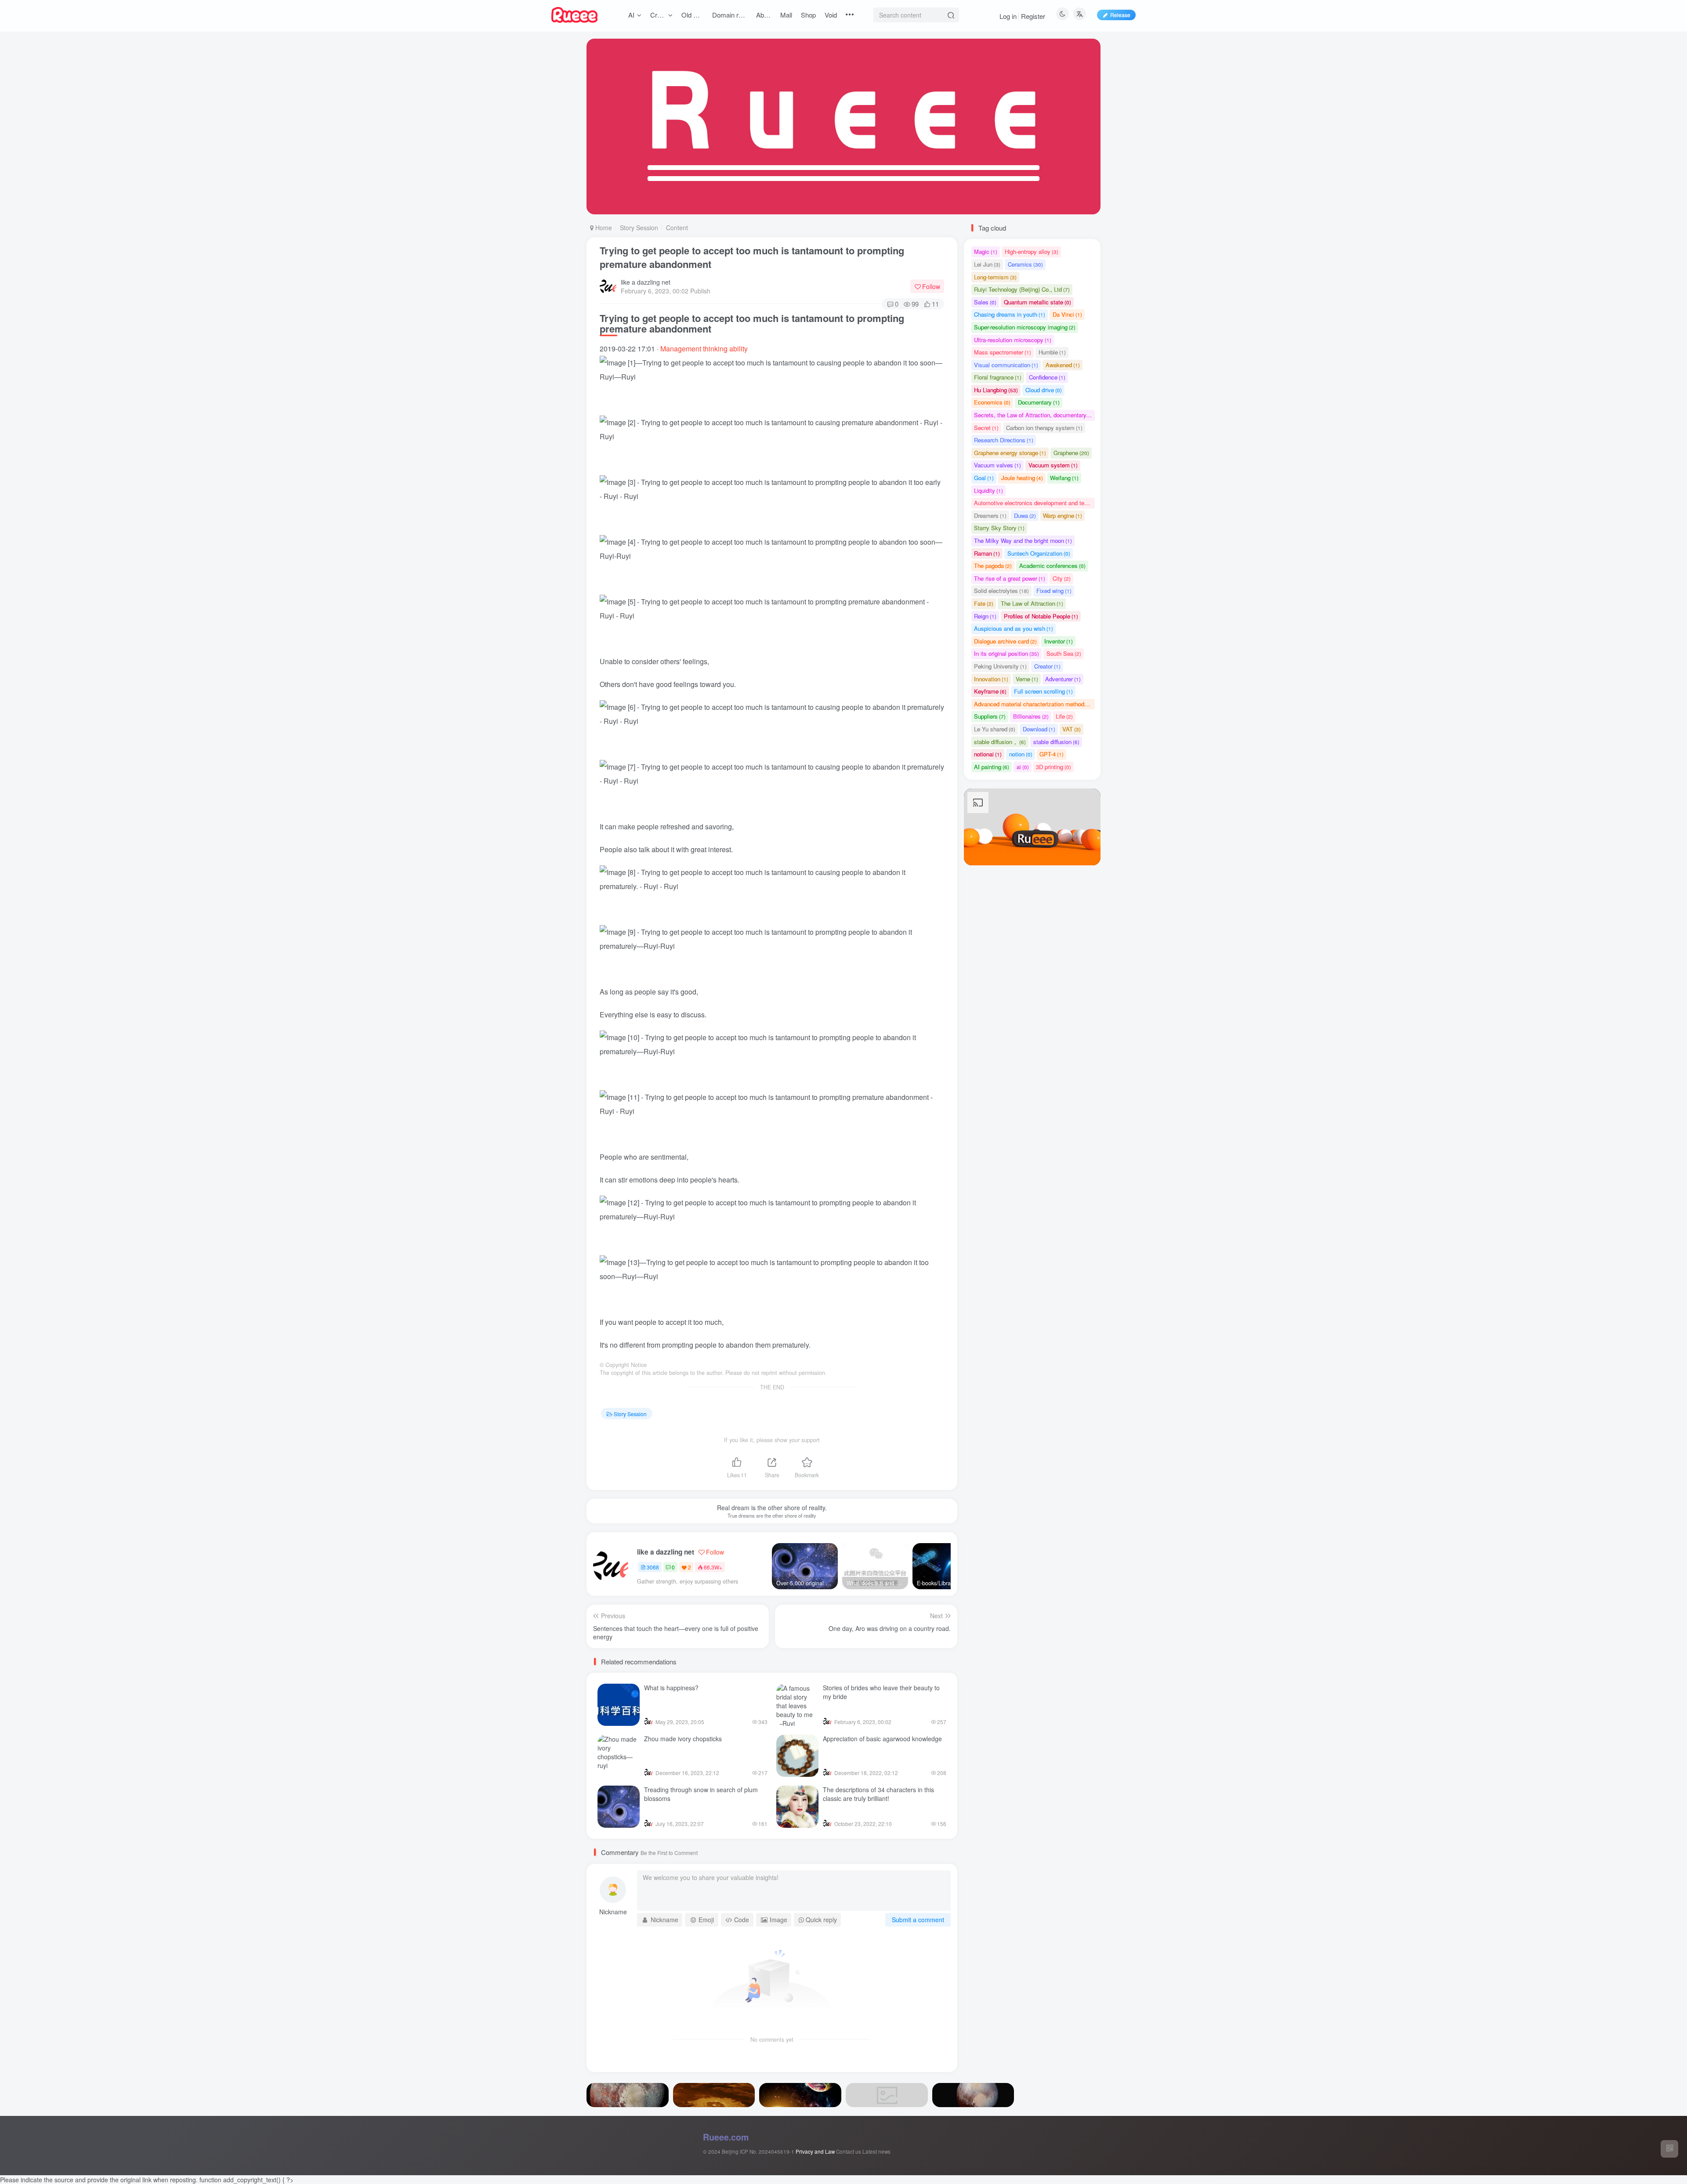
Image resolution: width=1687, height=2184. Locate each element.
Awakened (1063, 365)
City (1062, 578)
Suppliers (990, 716)
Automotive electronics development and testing (1034, 503)
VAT (1072, 729)
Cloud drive (1044, 390)
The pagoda (993, 566)
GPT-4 (1052, 754)
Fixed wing (1054, 591)
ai (1023, 767)
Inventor (1059, 641)
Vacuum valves (997, 465)
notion (1021, 754)
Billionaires (1031, 716)
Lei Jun (987, 264)
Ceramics (1025, 264)
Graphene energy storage (1010, 453)
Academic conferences (1052, 566)
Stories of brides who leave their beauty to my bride (881, 1692)
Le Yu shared (995, 729)
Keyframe (990, 691)
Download (1039, 729)
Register (1033, 16)
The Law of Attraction (1032, 603)
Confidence (1047, 377)
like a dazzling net (646, 282)
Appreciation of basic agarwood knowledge (882, 1739)
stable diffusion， (1000, 742)
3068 (653, 1567)
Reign (985, 616)
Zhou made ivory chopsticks (683, 1739)
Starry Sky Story (999, 528)
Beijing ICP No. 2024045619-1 (758, 2151)
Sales (985, 302)
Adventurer (1063, 679)
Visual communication (1006, 365)
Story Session (639, 228)
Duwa (1025, 515)
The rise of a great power (1010, 578)
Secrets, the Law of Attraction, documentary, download (1034, 415)
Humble (1052, 352)
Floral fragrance (998, 377)
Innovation (991, 679)
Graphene (1071, 453)
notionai (988, 754)
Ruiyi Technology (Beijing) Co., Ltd (1022, 289)
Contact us (849, 2151)
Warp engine (1063, 515)
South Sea (1064, 653)
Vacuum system (1053, 465)
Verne (1027, 679)
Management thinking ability (704, 349)
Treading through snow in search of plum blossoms (701, 1794)
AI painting (992, 767)
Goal (984, 478)
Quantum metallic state (1037, 302)
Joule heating (1022, 478)
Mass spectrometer (1003, 352)
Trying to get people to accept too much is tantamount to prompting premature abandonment (752, 257)
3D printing (1053, 767)
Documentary (1039, 402)
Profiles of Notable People (1041, 616)
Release (1120, 15)
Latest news (876, 2151)
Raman (987, 553)
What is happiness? (671, 1688)
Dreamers (990, 515)
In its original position (1006, 653)
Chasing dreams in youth (1010, 314)
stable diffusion (1056, 742)
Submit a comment (918, 1920)
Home (603, 228)
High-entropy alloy (1032, 251)
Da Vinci (1067, 314)
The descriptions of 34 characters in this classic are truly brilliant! (878, 1794)
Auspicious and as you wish (1014, 628)
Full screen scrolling (1043, 691)
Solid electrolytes (1001, 591)
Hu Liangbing (996, 390)
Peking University (1000, 666)
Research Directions (1004, 440)
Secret (986, 428)
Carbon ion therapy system (1044, 428)
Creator (1047, 666)
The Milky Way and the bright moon (1023, 541)
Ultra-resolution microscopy (1013, 340)
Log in (1008, 16)
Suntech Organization (1039, 553)
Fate (984, 603)
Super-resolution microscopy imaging (1025, 327)
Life (1064, 716)
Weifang (1064, 478)
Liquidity (988, 490)
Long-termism (995, 277)
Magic (986, 251)
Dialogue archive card (1005, 641)
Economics (992, 402)
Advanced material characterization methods (1034, 704)
